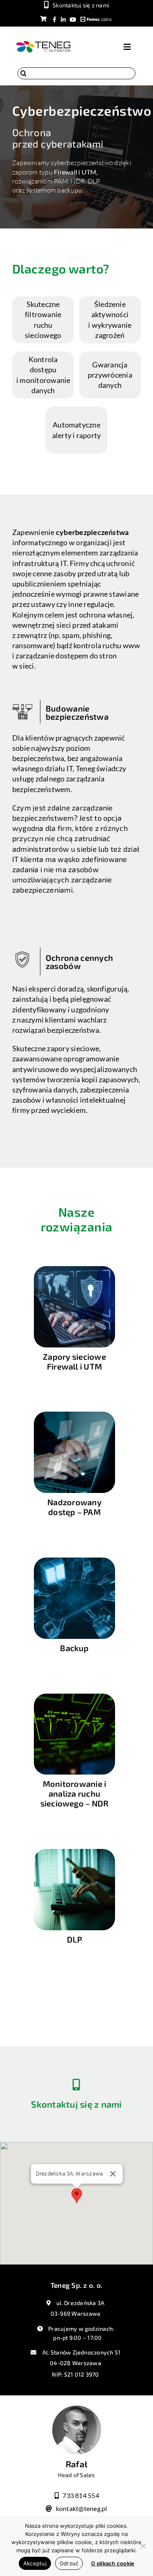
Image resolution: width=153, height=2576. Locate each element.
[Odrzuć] (143, 2546)
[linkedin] (63, 19)
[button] (77, 2196)
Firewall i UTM (75, 172)
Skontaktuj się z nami (76, 2104)
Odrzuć (69, 2563)
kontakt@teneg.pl (82, 2508)
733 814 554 (81, 2495)
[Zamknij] (113, 2174)
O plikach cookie (113, 2563)
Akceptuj (35, 2563)
